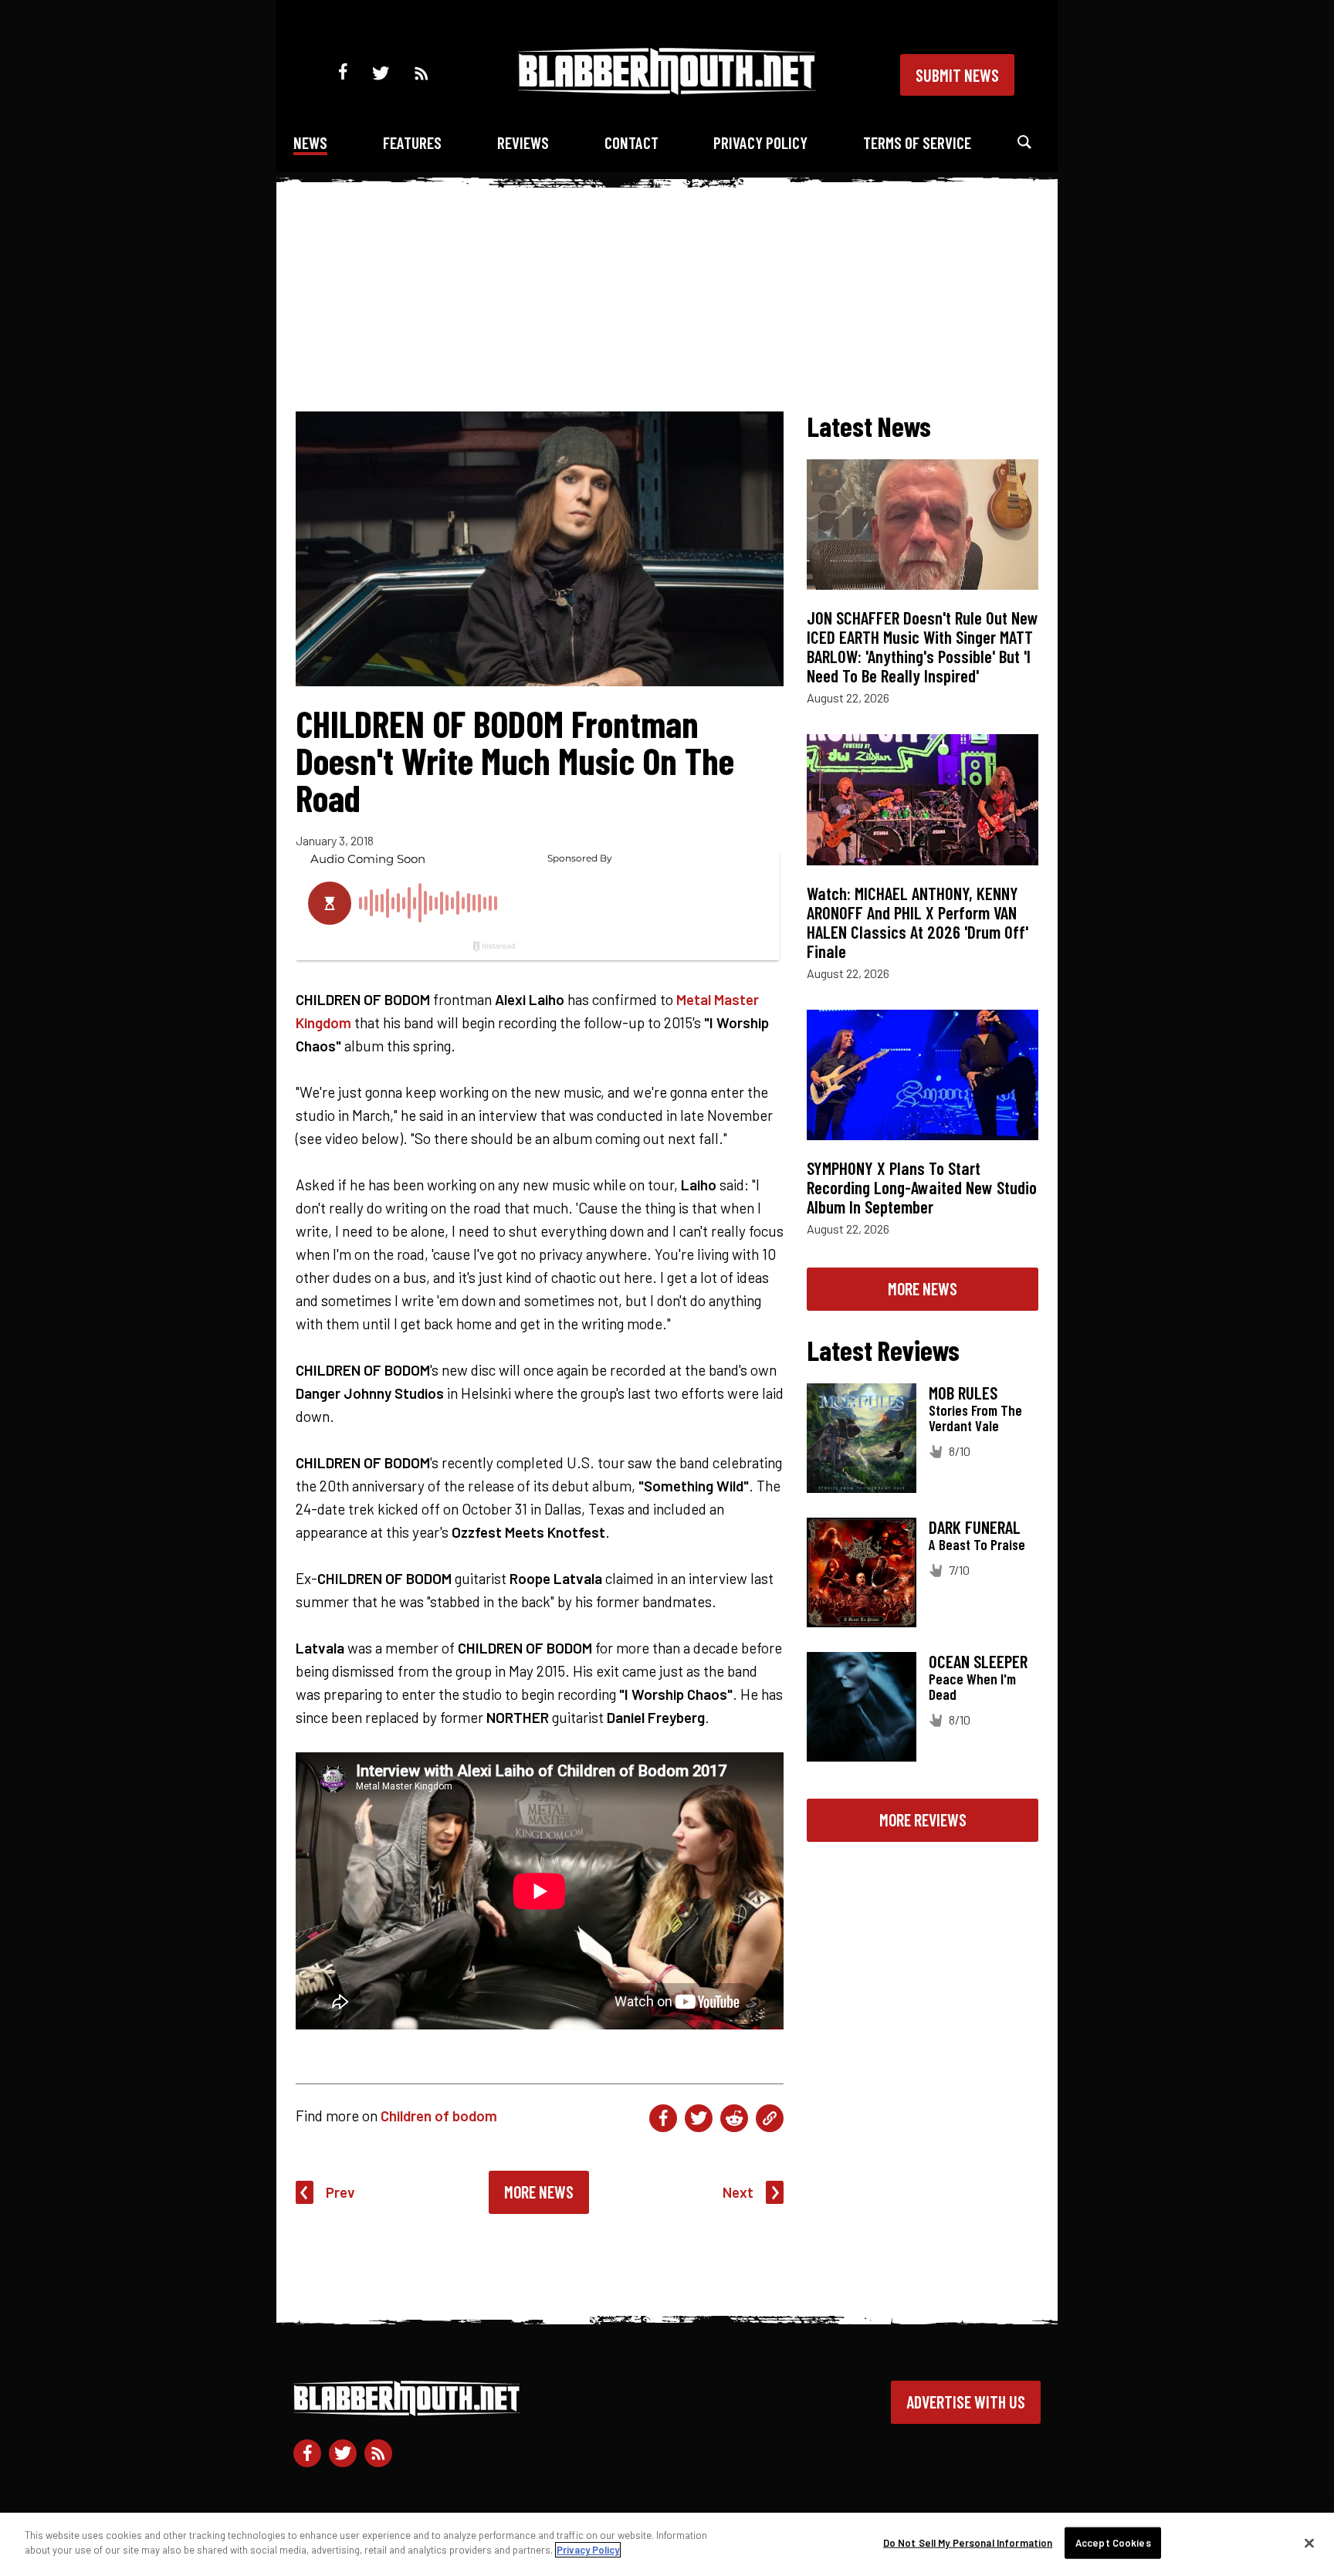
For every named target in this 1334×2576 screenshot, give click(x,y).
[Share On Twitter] (699, 2118)
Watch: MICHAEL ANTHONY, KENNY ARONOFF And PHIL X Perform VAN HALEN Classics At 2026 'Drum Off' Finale (918, 922)
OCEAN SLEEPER (978, 1661)
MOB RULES (963, 1393)
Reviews (523, 142)
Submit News (957, 75)
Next (738, 2192)
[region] (667, 2544)
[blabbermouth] (667, 89)
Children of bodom (439, 2116)
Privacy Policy (760, 142)
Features (412, 142)
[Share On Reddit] (734, 2118)
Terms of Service (917, 142)
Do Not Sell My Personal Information (968, 2543)
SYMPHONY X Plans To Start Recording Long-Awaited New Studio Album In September (922, 1187)
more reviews (923, 1819)
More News (539, 2192)
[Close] (1309, 2543)
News (310, 142)
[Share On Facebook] (663, 2118)
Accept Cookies (1113, 2543)
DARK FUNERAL (975, 1527)
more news (923, 1288)
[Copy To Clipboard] (770, 2118)
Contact (631, 142)
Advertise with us (966, 2402)
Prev (340, 2192)
